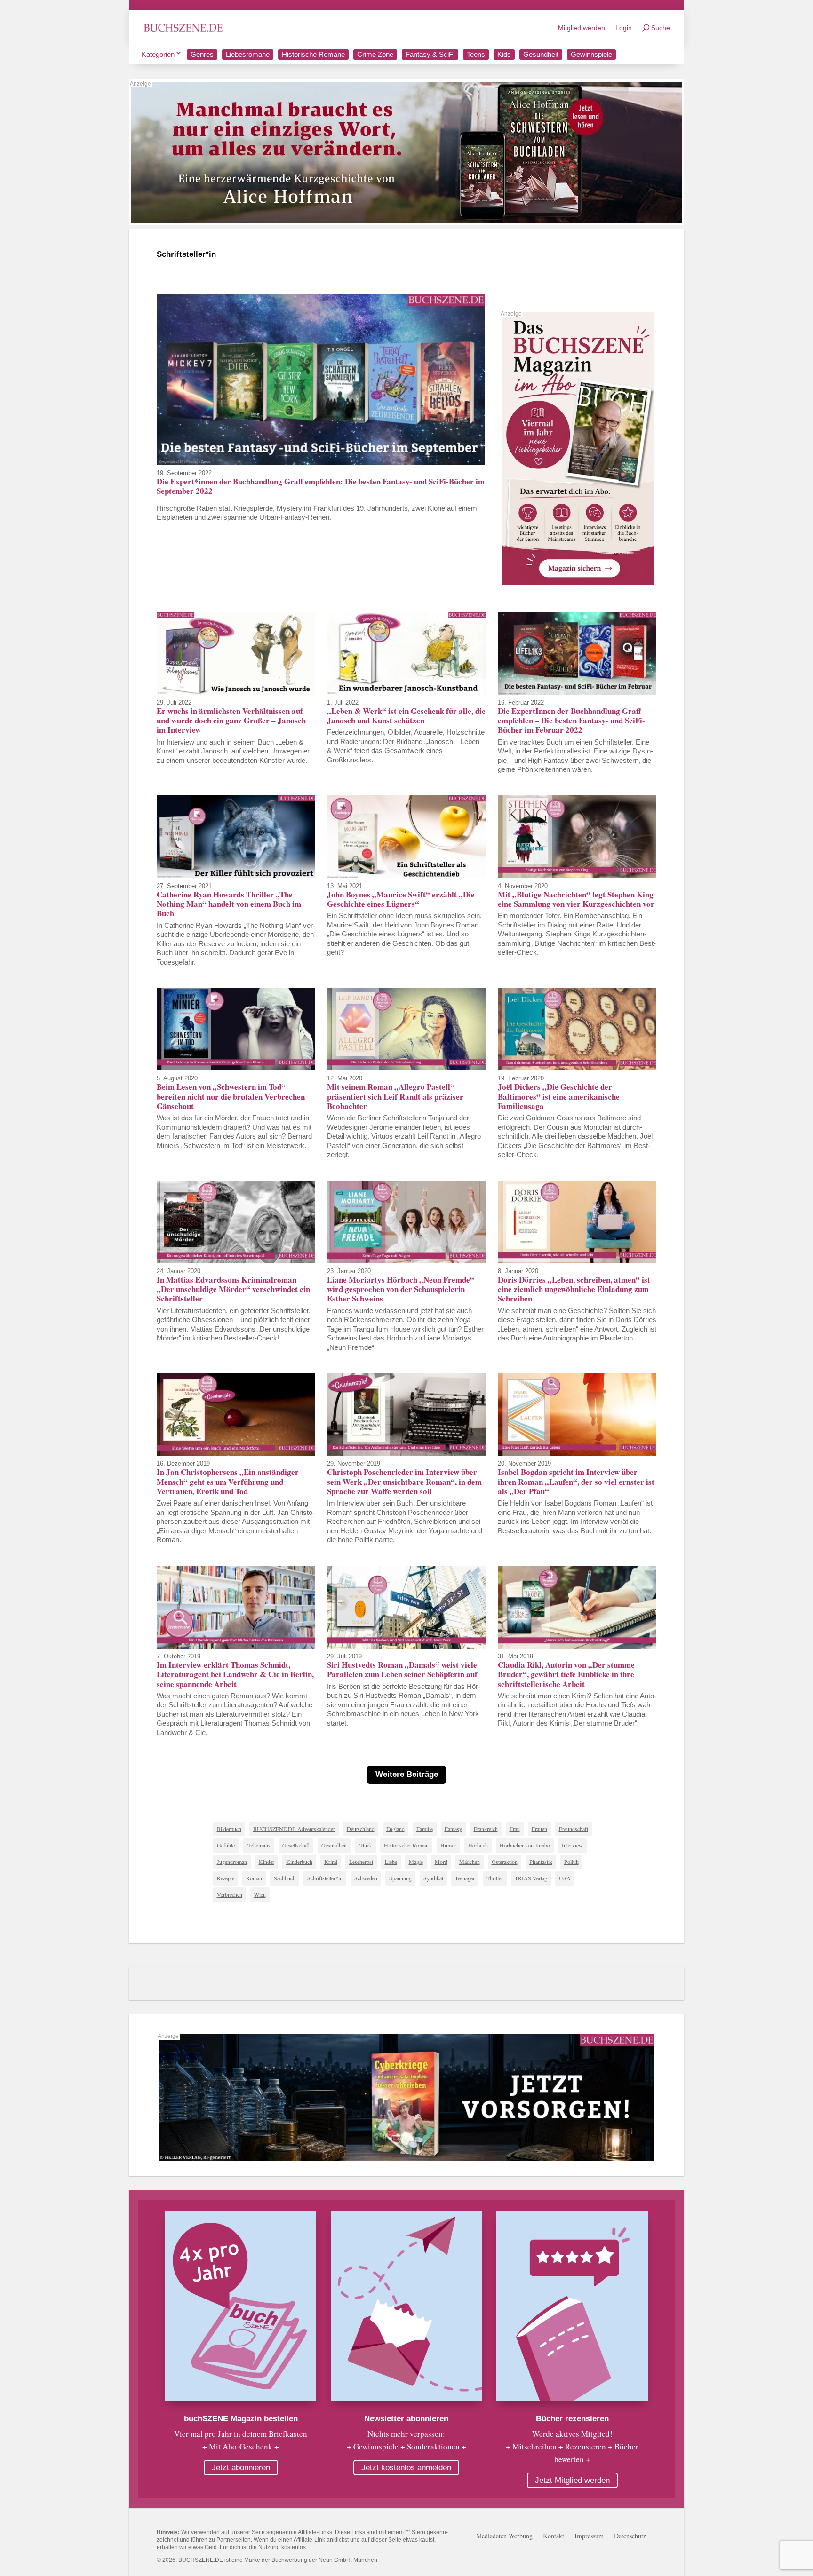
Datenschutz (630, 2536)
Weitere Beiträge (407, 1774)
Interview (572, 1845)
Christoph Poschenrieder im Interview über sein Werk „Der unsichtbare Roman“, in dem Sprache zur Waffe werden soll (404, 1482)
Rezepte (226, 1878)
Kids (504, 54)
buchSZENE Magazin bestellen (241, 2419)
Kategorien (158, 54)
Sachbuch (285, 1878)
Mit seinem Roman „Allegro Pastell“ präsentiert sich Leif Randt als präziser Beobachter (395, 1096)
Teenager (465, 1878)
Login (624, 28)
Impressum (589, 2536)
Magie (416, 1862)
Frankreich (486, 1829)
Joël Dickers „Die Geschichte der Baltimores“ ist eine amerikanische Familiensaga (559, 1096)
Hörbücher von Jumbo (525, 1845)
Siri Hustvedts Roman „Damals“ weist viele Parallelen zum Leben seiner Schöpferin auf (402, 1669)
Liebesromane (248, 54)
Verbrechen (230, 1894)
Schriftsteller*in (325, 1878)
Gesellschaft (296, 1845)
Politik (571, 1862)
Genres (202, 54)
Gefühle (226, 1845)
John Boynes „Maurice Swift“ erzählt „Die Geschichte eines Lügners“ (401, 899)
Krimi (331, 1862)
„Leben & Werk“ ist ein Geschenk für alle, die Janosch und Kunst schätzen (406, 716)
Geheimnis (259, 1845)
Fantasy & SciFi (430, 54)
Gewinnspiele (591, 54)
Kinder (267, 1862)
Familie (425, 1829)
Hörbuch (478, 1845)
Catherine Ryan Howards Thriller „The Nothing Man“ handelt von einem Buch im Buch (229, 904)
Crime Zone (375, 54)
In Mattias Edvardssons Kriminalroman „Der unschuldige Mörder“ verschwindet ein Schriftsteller (233, 1289)
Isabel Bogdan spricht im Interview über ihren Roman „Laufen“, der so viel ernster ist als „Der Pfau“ (576, 1482)
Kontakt (554, 2536)
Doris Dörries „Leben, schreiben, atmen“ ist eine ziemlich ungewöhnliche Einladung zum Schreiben (574, 1289)
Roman (254, 1878)
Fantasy (453, 1829)
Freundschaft (574, 1829)
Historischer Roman (406, 1845)
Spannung (400, 1878)
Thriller (495, 1878)
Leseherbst (361, 1862)
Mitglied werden (582, 28)
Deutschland (361, 1829)
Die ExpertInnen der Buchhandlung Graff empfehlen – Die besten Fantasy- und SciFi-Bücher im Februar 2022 (571, 721)
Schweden (366, 1878)
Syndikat (433, 1878)
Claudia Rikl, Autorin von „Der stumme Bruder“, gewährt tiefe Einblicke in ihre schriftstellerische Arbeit (566, 1674)
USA (565, 1878)
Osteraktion (505, 1862)
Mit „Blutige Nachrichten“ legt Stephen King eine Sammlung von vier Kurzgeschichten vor (576, 899)
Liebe (391, 1862)
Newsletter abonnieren (406, 2419)
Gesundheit (541, 54)
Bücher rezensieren (572, 2419)
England (395, 1829)
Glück (365, 1845)
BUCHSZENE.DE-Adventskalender (294, 1829)
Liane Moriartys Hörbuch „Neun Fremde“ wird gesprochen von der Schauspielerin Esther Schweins (401, 1289)
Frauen (539, 1829)
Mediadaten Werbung (504, 2536)
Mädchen (470, 1862)
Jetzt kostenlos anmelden (406, 2468)
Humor (448, 1845)
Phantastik (541, 1862)
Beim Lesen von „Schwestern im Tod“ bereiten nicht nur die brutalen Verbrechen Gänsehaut (231, 1096)
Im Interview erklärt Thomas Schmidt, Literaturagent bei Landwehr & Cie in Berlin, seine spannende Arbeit (235, 1674)
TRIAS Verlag (531, 1878)
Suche (661, 28)
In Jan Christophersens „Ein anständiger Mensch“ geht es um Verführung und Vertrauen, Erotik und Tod (228, 1482)
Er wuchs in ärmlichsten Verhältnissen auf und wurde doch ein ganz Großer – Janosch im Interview (231, 721)
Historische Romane (313, 54)
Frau (515, 1829)
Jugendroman (232, 1862)
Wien (260, 1894)
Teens (476, 54)
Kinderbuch (299, 1862)
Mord (441, 1862)
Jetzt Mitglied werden (572, 2480)
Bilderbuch (229, 1829)
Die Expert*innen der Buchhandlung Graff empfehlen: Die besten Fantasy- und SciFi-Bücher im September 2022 (321, 486)
